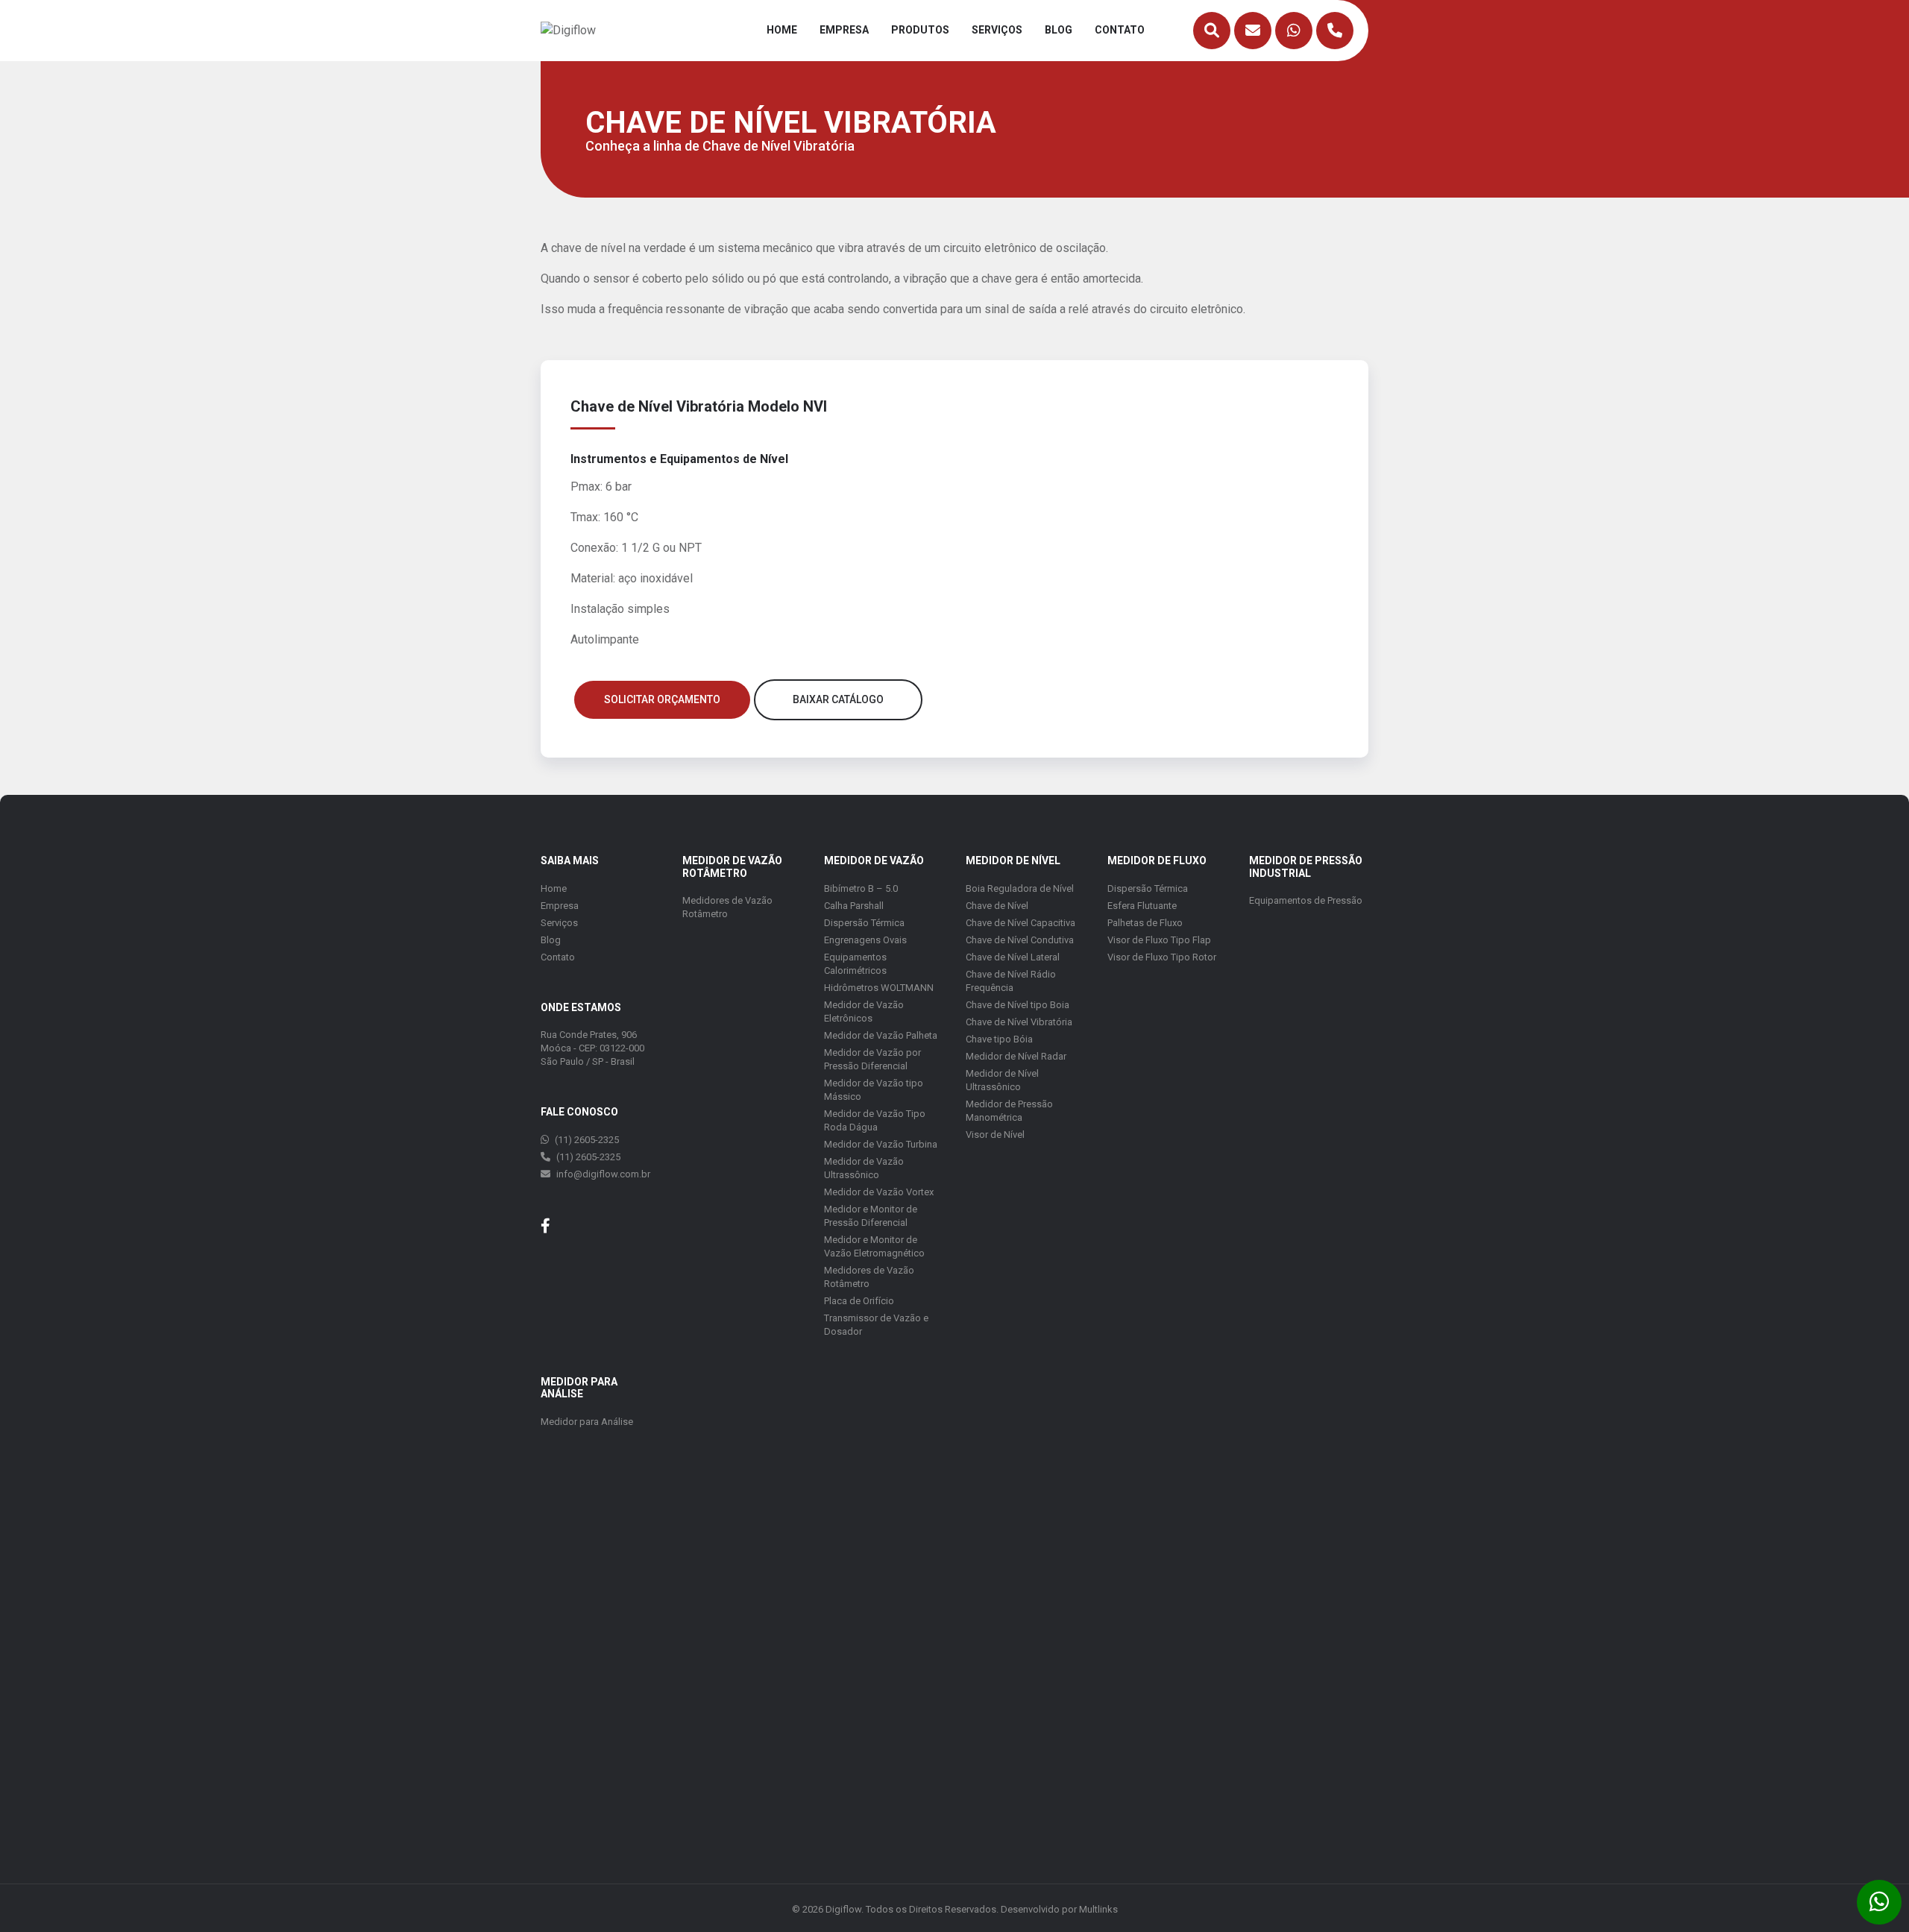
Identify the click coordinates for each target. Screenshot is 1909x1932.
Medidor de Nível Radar (1016, 1056)
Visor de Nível (995, 1135)
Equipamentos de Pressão (1306, 900)
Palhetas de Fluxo (1145, 923)
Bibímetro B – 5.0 (861, 888)
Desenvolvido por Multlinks (1059, 1909)
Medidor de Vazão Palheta (881, 1035)
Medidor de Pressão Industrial (1306, 867)
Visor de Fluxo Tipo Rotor (1162, 957)
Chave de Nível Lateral (1013, 957)
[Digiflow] (568, 29)
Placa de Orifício (859, 1301)
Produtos (920, 30)
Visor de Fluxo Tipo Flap (1159, 940)
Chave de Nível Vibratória (1019, 1022)
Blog (1059, 30)
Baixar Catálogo (838, 699)
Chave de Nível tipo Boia (1018, 1005)
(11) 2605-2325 (586, 1140)
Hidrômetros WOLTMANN (879, 988)
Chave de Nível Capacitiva (1020, 923)
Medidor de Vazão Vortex (879, 1192)
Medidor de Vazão (874, 860)
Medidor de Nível (1013, 860)
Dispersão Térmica (864, 923)
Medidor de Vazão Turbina (881, 1144)
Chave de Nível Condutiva (1020, 940)
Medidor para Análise (587, 1422)
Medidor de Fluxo (1157, 860)
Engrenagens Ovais (865, 940)
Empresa (844, 30)
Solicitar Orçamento (662, 699)
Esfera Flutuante (1142, 906)
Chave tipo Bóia (999, 1039)
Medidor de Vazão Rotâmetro (732, 867)
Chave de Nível (997, 906)
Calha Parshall (854, 906)
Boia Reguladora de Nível (1020, 888)
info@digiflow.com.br (603, 1174)
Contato (1120, 30)
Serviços (997, 30)
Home (782, 30)
